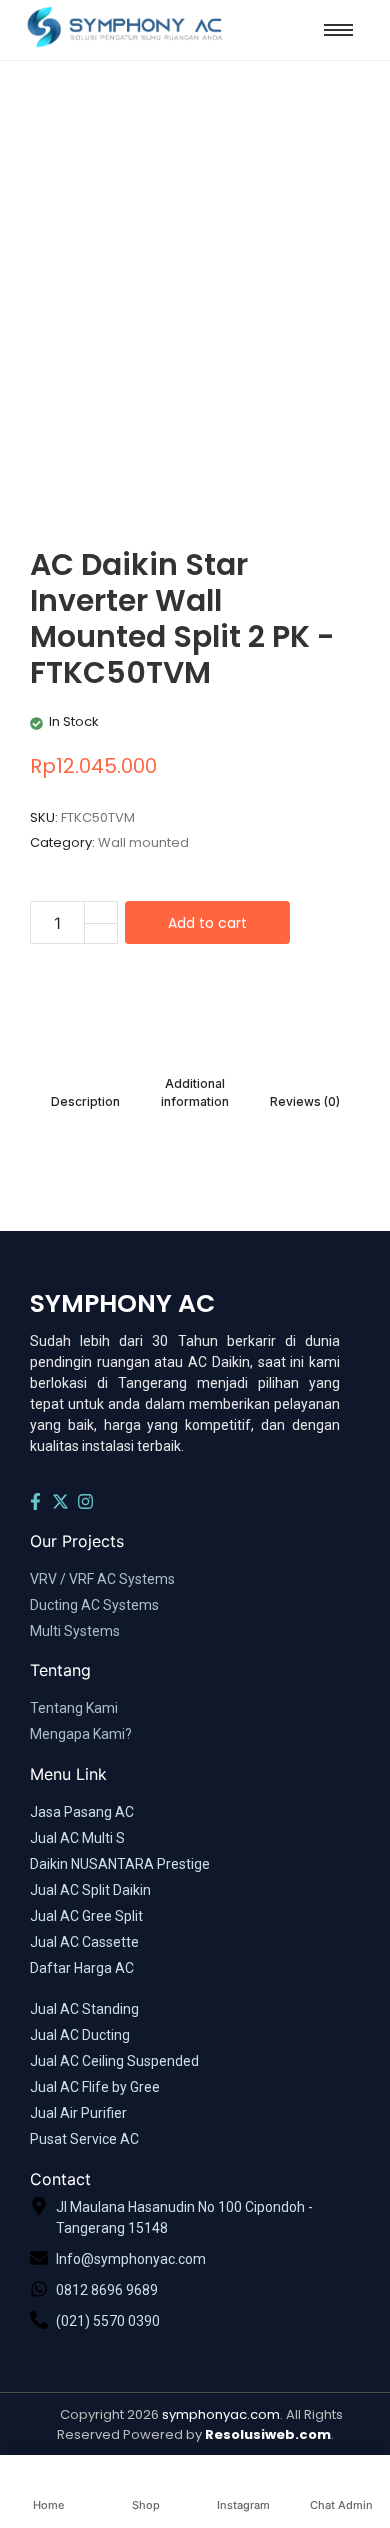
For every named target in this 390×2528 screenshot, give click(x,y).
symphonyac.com (221, 2414)
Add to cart (207, 923)
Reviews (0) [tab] (305, 1101)
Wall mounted (143, 842)
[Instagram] (86, 1502)
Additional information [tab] (195, 1092)
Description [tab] (85, 1101)
